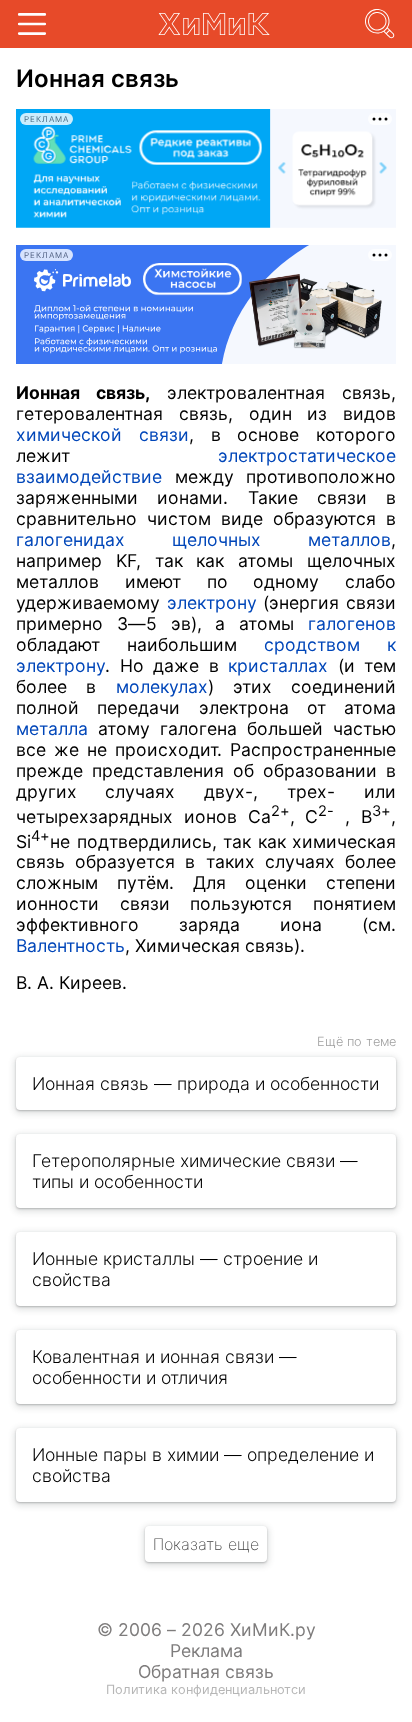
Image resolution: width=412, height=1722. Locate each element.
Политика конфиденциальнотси (206, 1689)
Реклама (206, 1650)
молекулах (162, 686)
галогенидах (70, 539)
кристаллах (278, 665)
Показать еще (206, 1544)
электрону (212, 602)
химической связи (102, 434)
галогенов (352, 623)
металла (52, 728)
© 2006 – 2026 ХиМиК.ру (206, 1629)
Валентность (70, 945)
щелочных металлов (281, 539)
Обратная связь (206, 1671)
